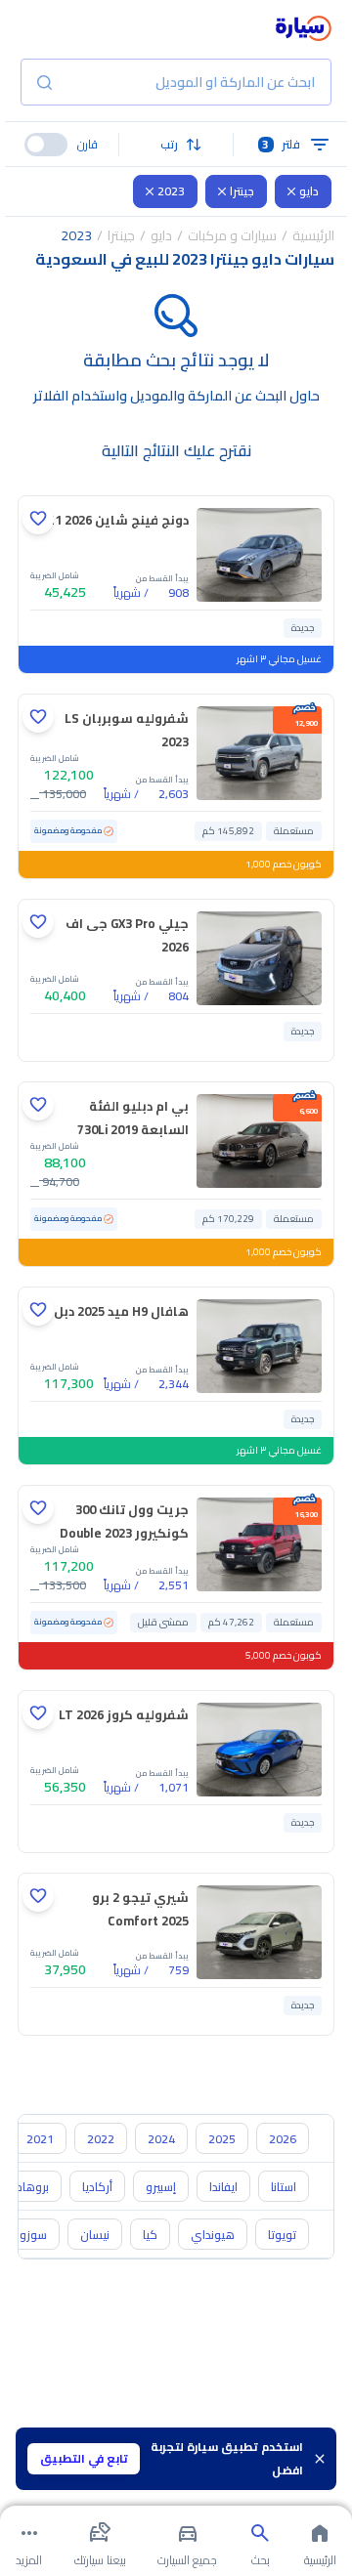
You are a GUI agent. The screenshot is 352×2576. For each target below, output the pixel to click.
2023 (171, 191)
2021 (40, 2139)
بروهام (32, 2187)
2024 (161, 2139)
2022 (101, 2139)
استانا (284, 2187)
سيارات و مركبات (232, 235)
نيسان (95, 2235)
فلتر (281, 144)
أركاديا (97, 2187)
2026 (283, 2139)
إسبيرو (161, 2187)
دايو (309, 191)
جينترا (242, 191)
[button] (176, 145)
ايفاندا (223, 2187)
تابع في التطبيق (84, 2458)
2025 (222, 2139)
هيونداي (213, 2235)
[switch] (46, 145)
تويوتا (282, 2235)
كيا (150, 2235)
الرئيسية (313, 235)
